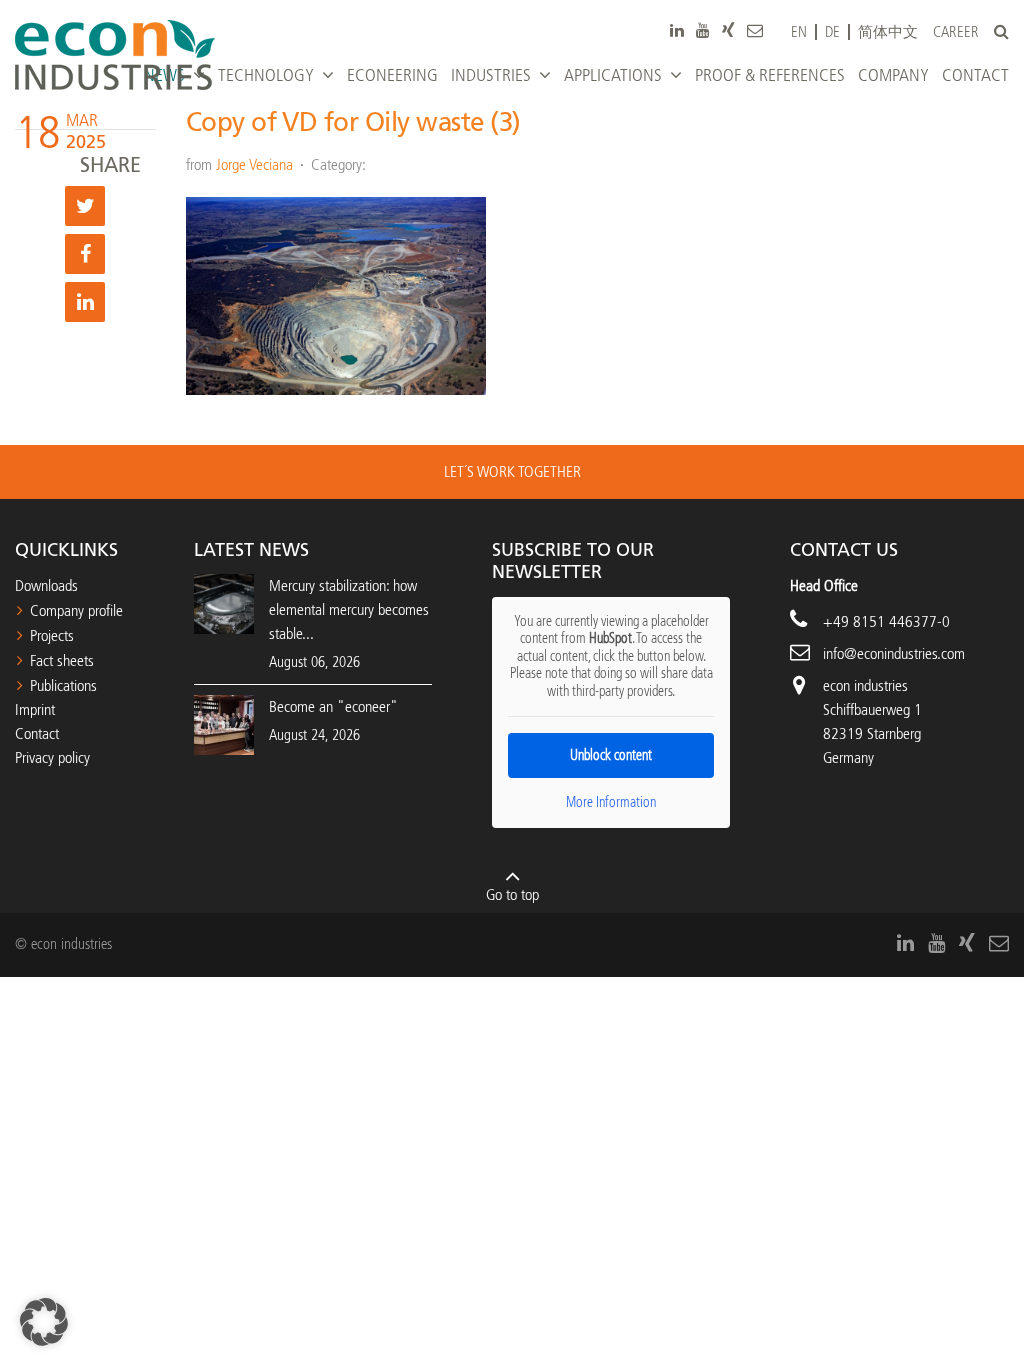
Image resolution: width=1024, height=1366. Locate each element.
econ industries (865, 685)
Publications (63, 685)
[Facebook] (85, 254)
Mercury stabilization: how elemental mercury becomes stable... (349, 609)
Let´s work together (512, 471)
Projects (52, 635)
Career (956, 32)
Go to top (512, 894)
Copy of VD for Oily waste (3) (353, 122)
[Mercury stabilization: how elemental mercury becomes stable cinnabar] (224, 602)
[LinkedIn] (677, 30)
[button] (44, 1322)
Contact (37, 733)
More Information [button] (611, 802)
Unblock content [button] (611, 755)
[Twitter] (85, 206)
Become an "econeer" (333, 706)
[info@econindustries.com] (755, 30)
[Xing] (728, 30)
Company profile (76, 610)
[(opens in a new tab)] (224, 723)
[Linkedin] (85, 302)
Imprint (35, 709)
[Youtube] (703, 30)
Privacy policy (52, 757)
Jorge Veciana (254, 164)
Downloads (46, 585)
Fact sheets (62, 660)
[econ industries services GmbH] (115, 55)
